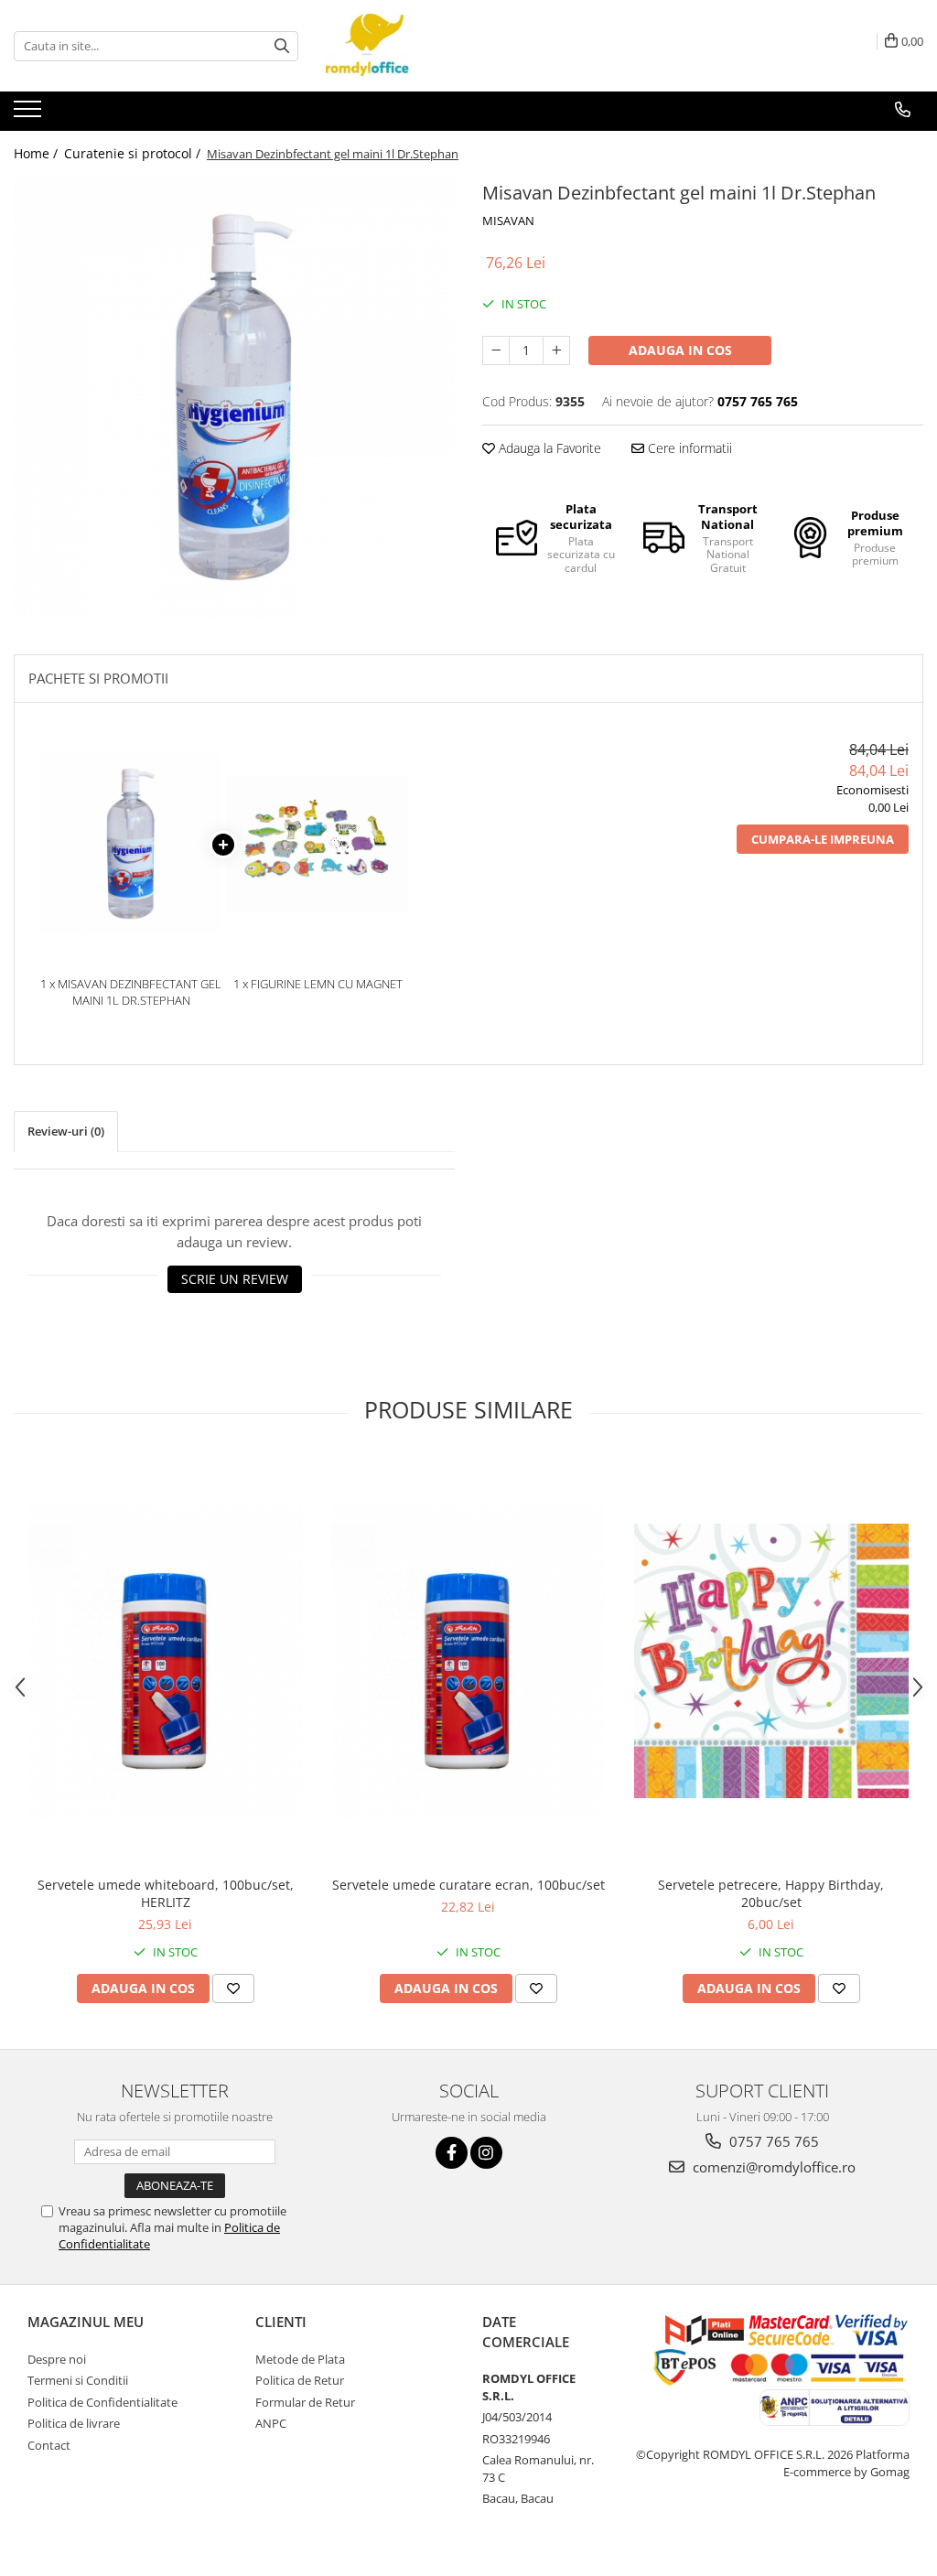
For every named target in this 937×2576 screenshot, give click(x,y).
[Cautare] (282, 46)
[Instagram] (486, 2153)
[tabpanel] (234, 397)
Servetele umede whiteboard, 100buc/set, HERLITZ (166, 1893)
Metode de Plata (300, 2359)
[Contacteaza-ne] (903, 110)
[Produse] (30, 114)
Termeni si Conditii (78, 2380)
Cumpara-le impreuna (823, 839)
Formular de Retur (305, 2402)
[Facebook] (452, 2153)
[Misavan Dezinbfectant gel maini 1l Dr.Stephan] (234, 397)
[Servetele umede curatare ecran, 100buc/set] (468, 1661)
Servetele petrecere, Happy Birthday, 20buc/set (771, 1893)
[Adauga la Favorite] (233, 1989)
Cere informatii (688, 448)
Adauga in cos (680, 350)
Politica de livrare (74, 2423)
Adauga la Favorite (548, 448)
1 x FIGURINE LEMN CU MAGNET (318, 984)
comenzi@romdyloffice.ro (772, 2167)
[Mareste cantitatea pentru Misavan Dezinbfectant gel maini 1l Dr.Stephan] (556, 350)
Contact (49, 2445)
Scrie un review (235, 1279)
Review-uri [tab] (66, 1131)
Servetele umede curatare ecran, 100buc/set (468, 1885)
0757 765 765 (772, 2141)
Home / (38, 153)
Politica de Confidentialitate (102, 2402)
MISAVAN (508, 221)
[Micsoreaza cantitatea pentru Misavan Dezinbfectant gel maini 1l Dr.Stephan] (496, 350)
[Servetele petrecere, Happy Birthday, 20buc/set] (771, 1661)
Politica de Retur (300, 2380)
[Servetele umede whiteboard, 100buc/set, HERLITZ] (166, 1661)
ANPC (271, 2423)
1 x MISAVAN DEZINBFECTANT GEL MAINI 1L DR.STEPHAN (131, 992)
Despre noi (57, 2359)
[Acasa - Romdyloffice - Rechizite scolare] (417, 46)
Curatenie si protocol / (134, 153)
